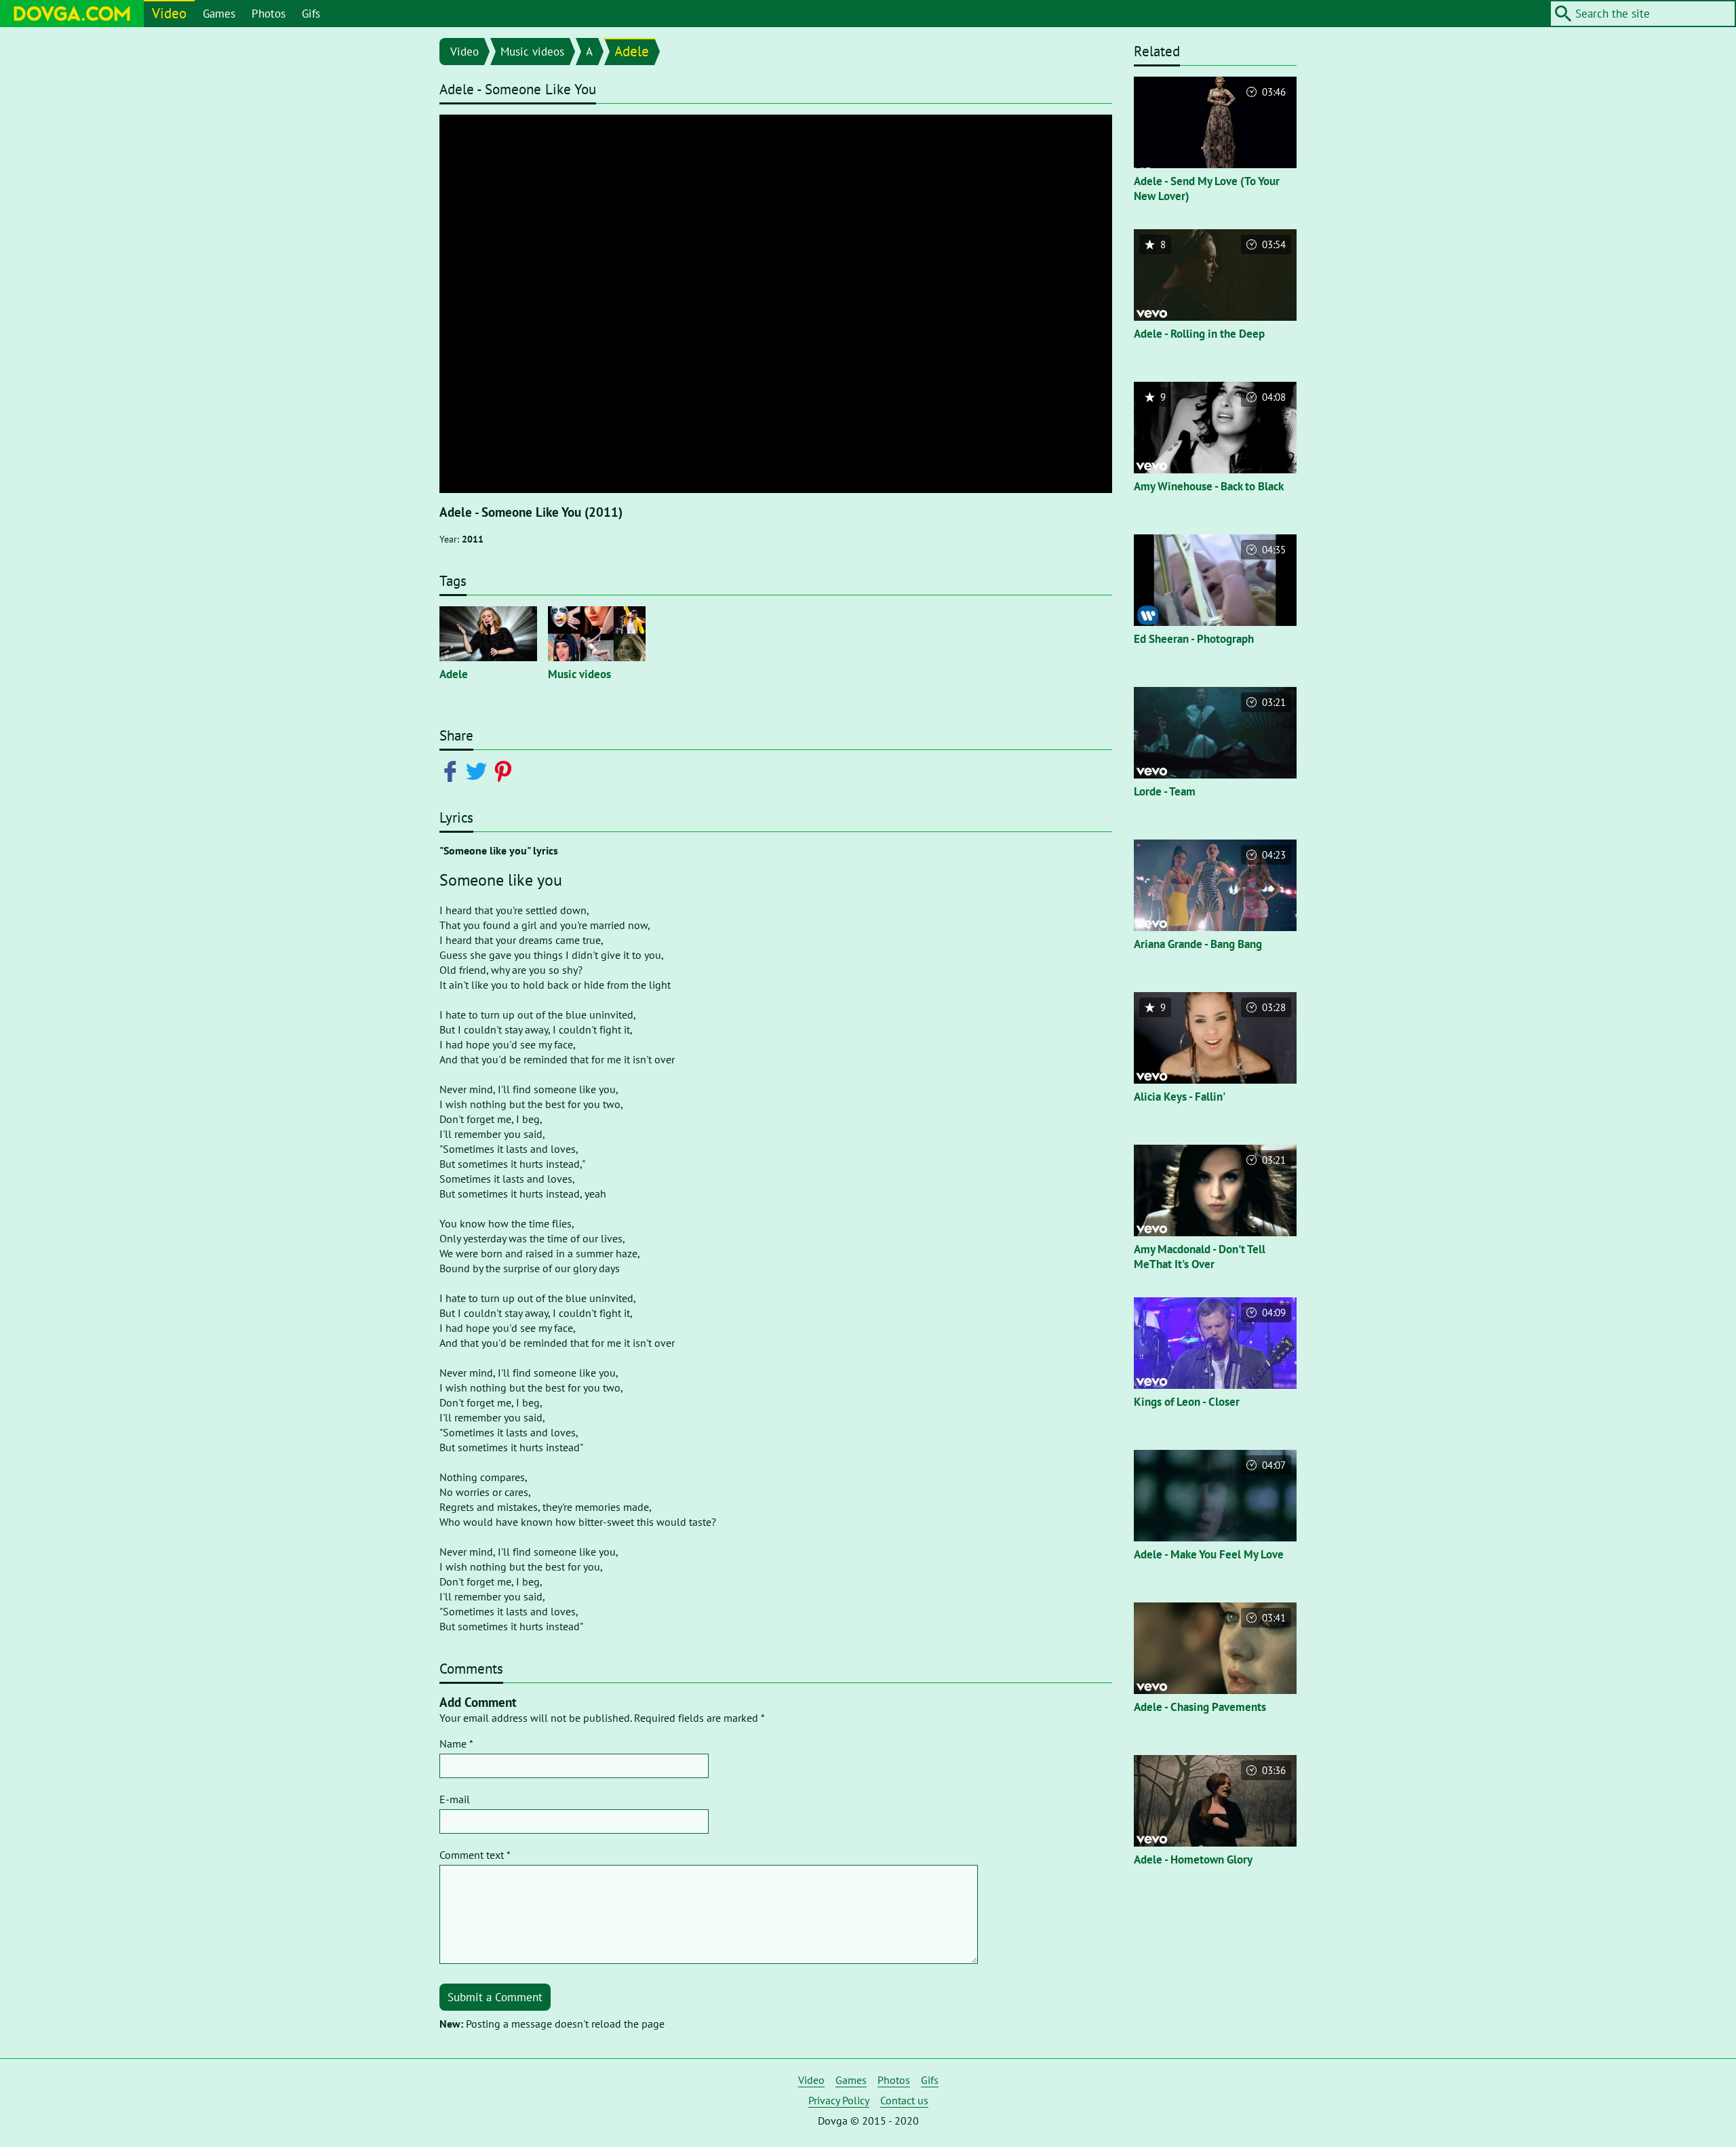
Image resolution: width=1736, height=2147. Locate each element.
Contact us (904, 2100)
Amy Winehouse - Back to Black (1209, 486)
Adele (632, 51)
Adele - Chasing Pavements (1200, 1707)
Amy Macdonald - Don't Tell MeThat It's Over (1200, 1257)
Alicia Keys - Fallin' (1180, 1097)
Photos (269, 14)
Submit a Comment (495, 1997)
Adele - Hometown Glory (1193, 1859)
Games (219, 14)
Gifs (311, 14)
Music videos (532, 52)
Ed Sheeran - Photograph (1194, 639)
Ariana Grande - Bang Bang (1198, 944)
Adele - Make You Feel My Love (1209, 1554)
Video (169, 13)
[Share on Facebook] (453, 770)
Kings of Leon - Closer (1187, 1402)
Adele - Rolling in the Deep (1199, 334)
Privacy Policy (839, 2100)
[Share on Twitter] (479, 770)
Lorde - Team (1165, 791)
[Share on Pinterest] (506, 770)
